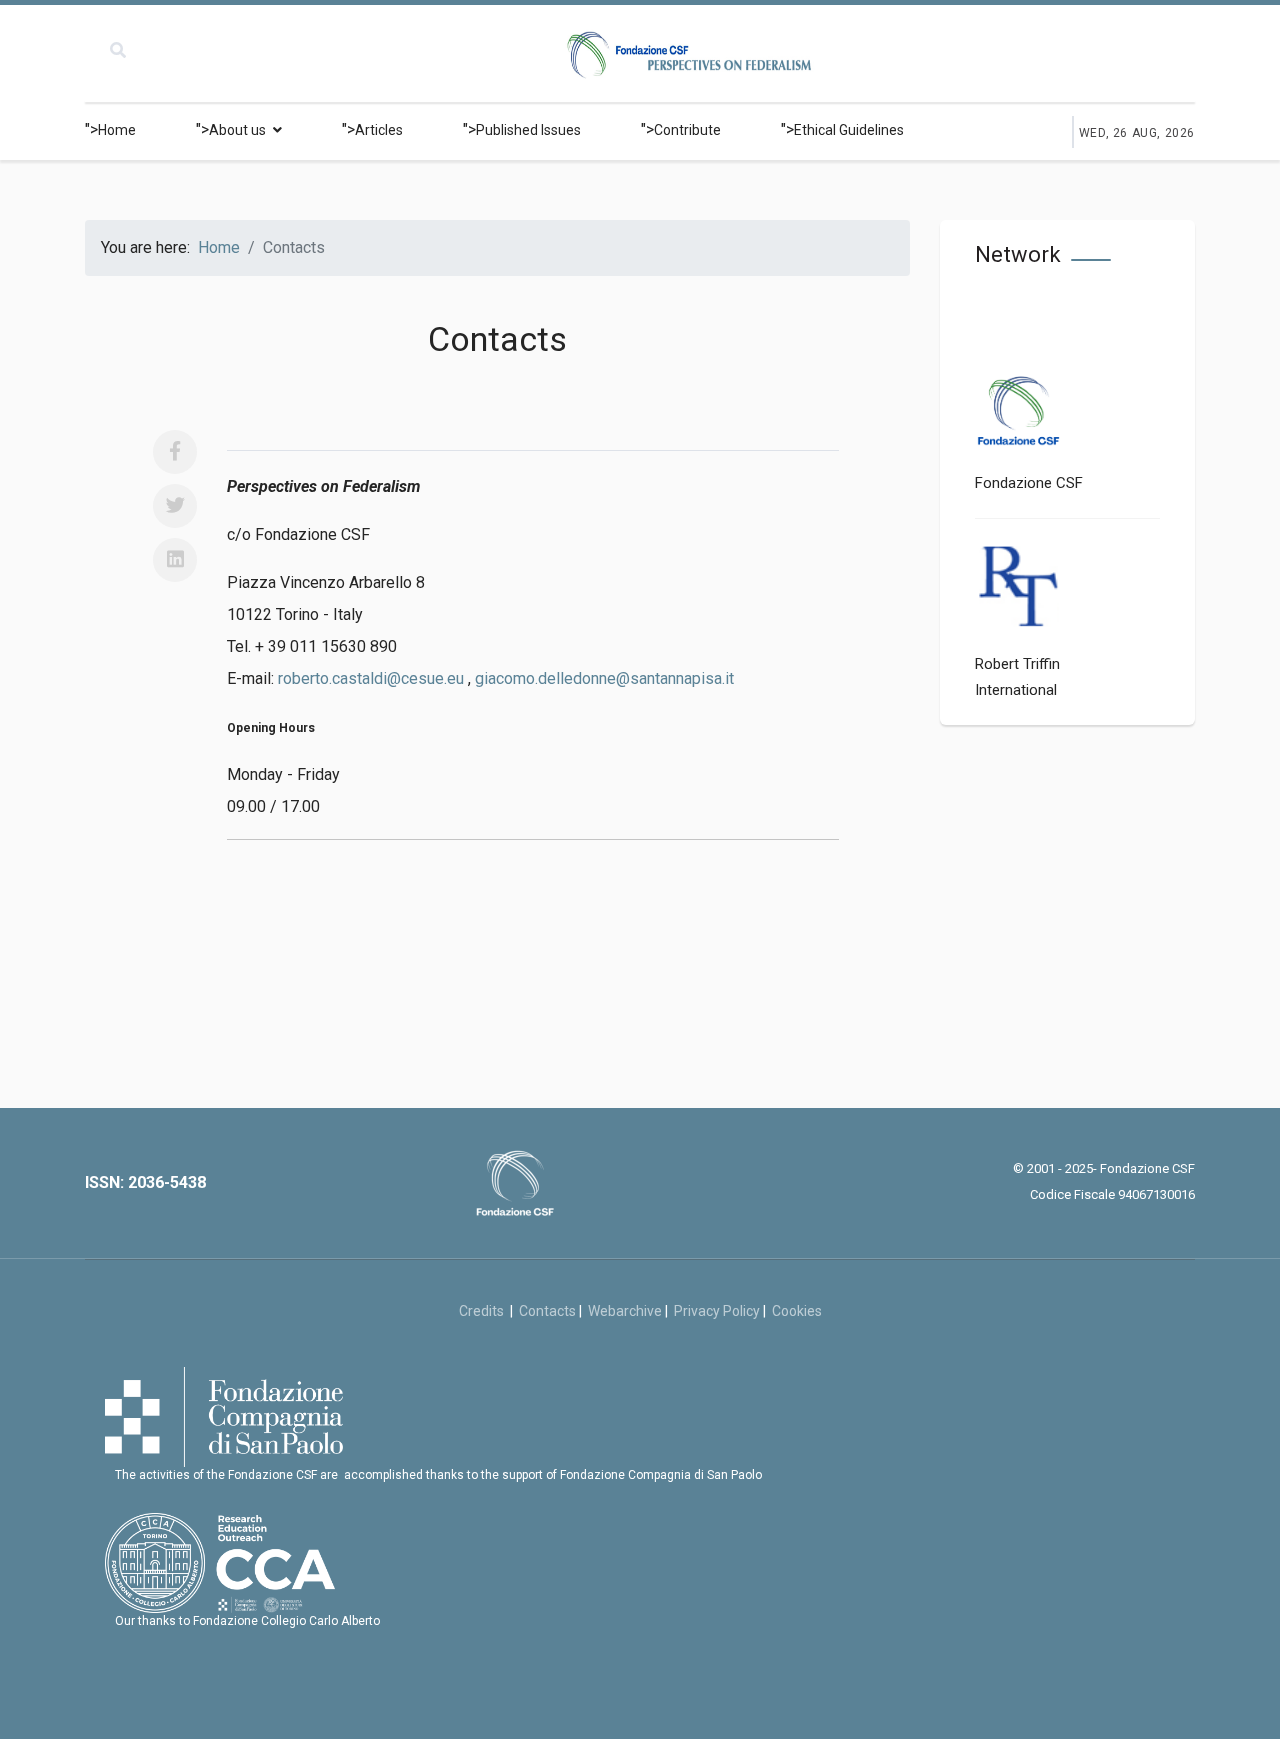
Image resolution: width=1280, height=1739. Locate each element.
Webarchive (625, 1311)
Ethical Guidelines (849, 130)
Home (117, 130)
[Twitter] (175, 506)
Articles (379, 130)
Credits (484, 1311)
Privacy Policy (717, 1311)
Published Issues (528, 130)
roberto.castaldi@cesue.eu (371, 678)
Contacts (547, 1311)
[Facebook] (175, 452)
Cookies (797, 1311)
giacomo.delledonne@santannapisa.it (604, 678)
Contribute (687, 130)
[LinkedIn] (175, 560)
